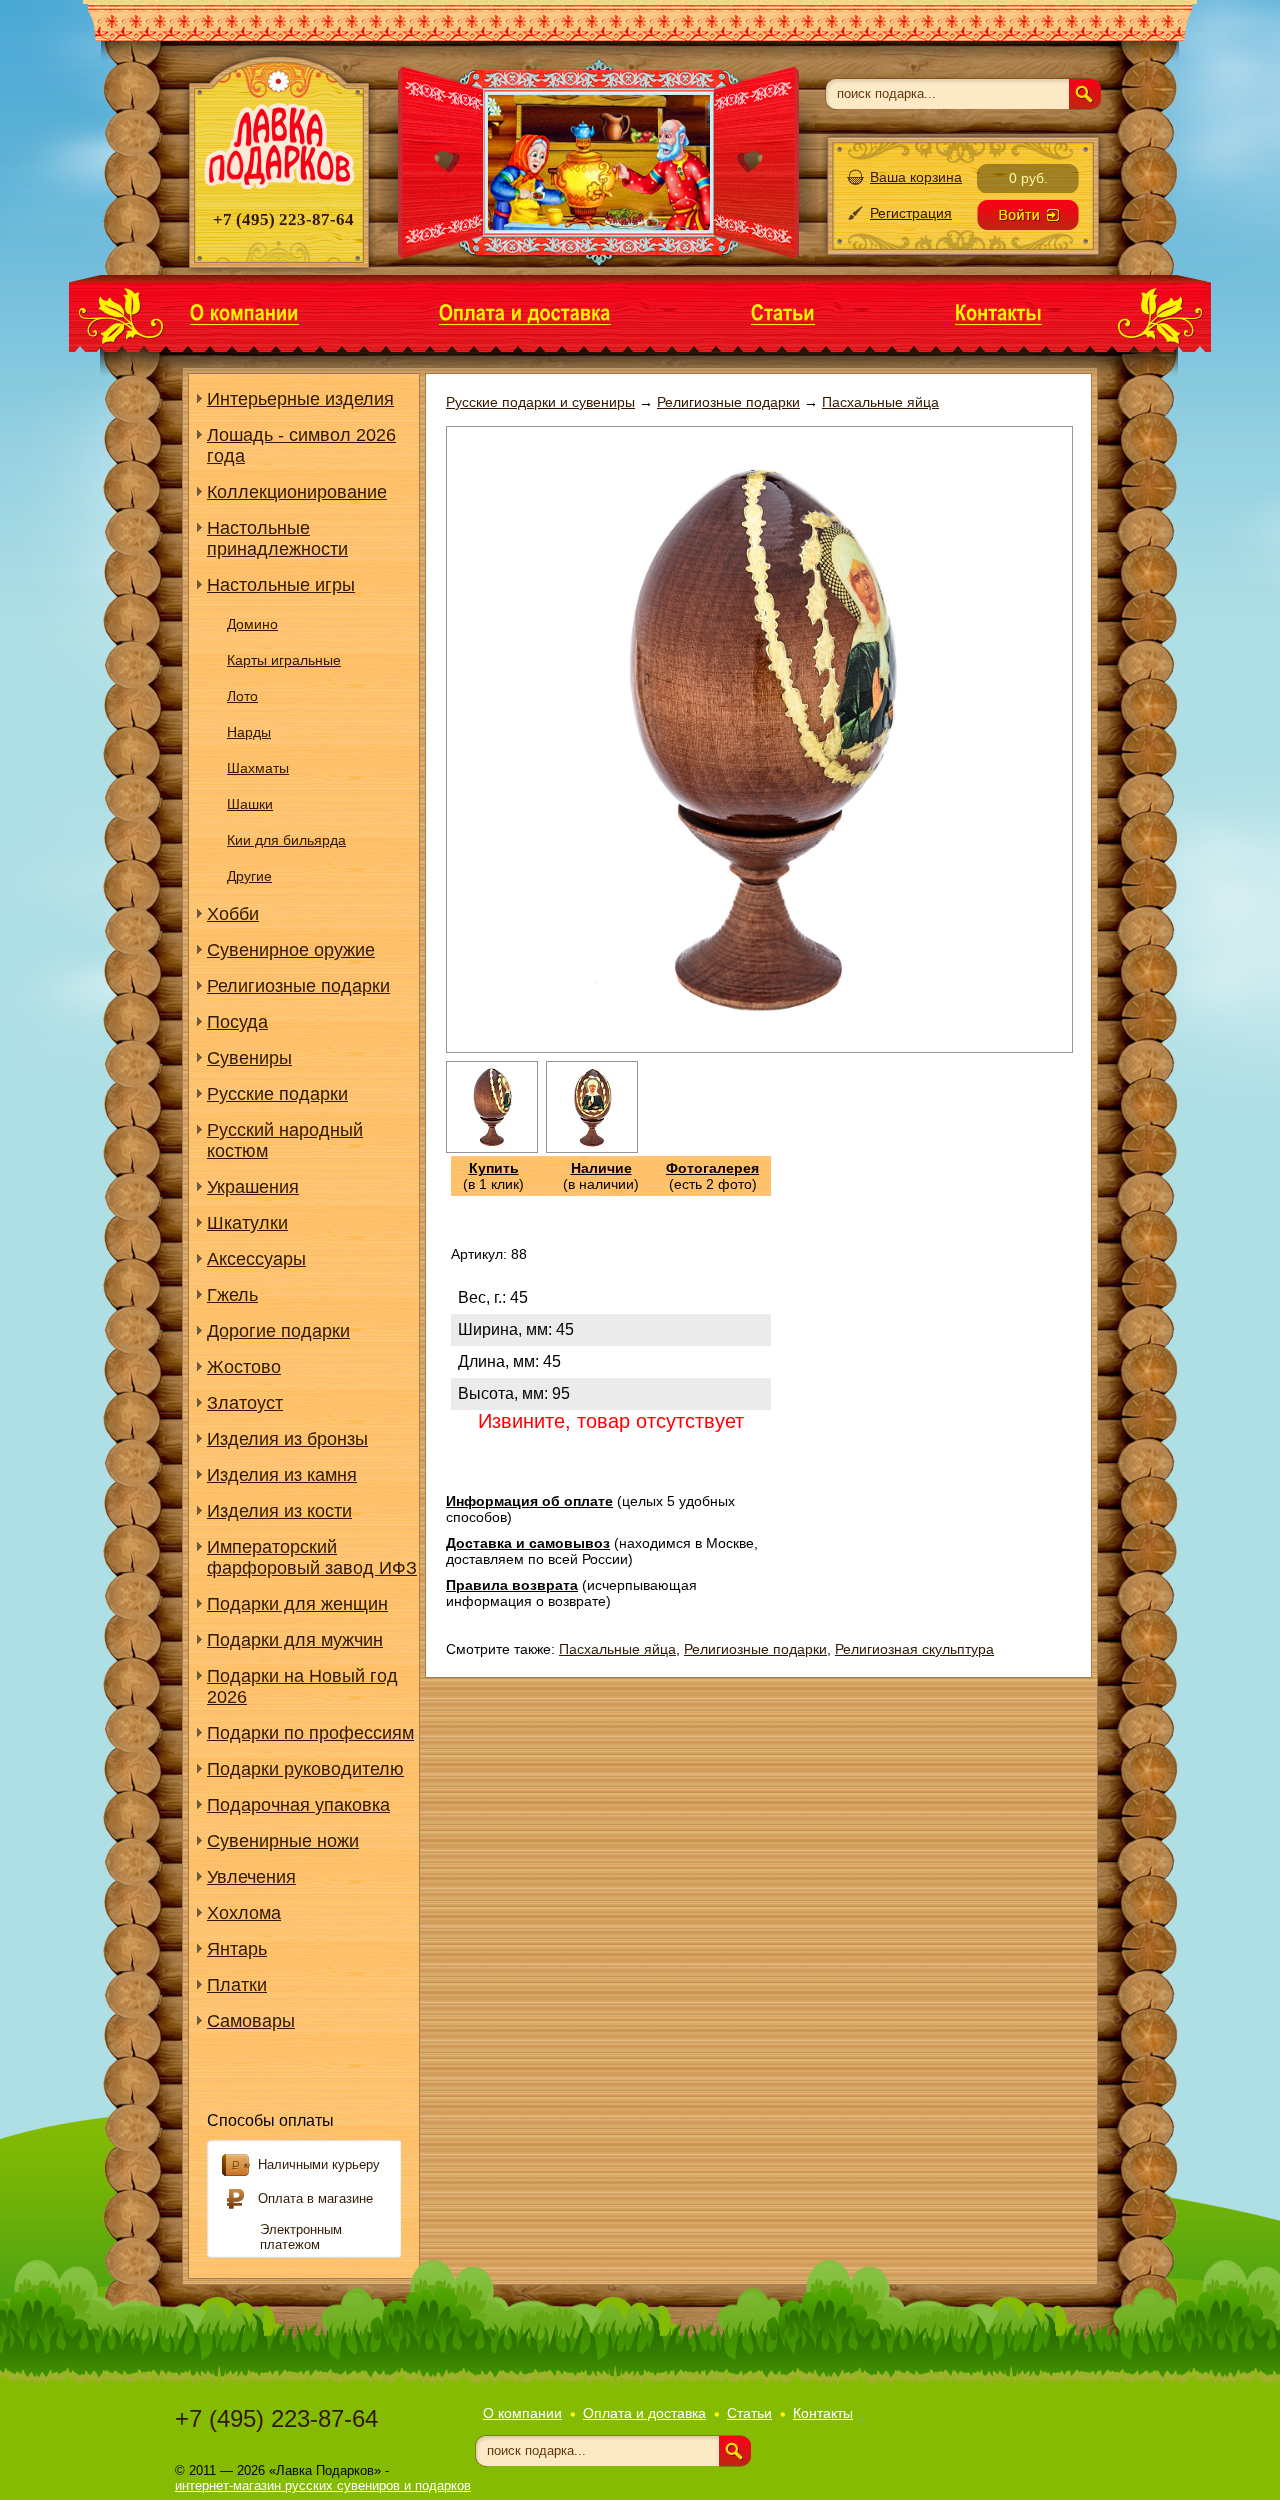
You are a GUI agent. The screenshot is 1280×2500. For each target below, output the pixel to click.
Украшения (253, 1187)
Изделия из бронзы (287, 1439)
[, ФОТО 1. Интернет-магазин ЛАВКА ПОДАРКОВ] (492, 1148)
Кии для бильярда (286, 840)
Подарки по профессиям (310, 1733)
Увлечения (251, 1877)
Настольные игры (281, 585)
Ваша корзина (916, 177)
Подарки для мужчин (295, 1640)
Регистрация (911, 213)
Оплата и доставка (644, 2413)
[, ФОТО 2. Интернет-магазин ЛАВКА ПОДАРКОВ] (592, 1148)
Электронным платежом (301, 2237)
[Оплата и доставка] (525, 311)
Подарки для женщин (297, 1604)
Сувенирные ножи (283, 1841)
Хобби (233, 914)
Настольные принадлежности (277, 538)
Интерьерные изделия (300, 399)
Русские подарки (277, 1094)
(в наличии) (601, 1176)
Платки (237, 1985)
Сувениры (249, 1058)
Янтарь (237, 1949)
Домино (252, 624)
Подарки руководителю (305, 1769)
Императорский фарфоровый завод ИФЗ (312, 1557)
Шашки (250, 804)
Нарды (249, 732)
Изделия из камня (282, 1475)
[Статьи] (783, 311)
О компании (522, 2413)
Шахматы (258, 768)
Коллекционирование (297, 492)
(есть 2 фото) (712, 1176)
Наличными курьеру (319, 2164)
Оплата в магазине (315, 2198)
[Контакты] (998, 311)
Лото (242, 696)
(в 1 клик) (493, 1176)
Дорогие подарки (278, 1331)
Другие (249, 876)
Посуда (237, 1022)
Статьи (749, 2413)
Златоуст (245, 1403)
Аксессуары (256, 1259)
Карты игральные (284, 660)
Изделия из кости (279, 1511)
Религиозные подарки (298, 986)
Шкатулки (247, 1223)
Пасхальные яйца (617, 1649)
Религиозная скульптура (914, 1649)
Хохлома (244, 1913)
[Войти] (1028, 215)
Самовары (251, 2021)
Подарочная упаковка (298, 1805)
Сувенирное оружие (291, 950)
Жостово (244, 1367)
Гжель (232, 1295)
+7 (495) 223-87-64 (276, 2418)
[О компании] (244, 311)
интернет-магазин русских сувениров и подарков (323, 2485)
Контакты (823, 2413)
